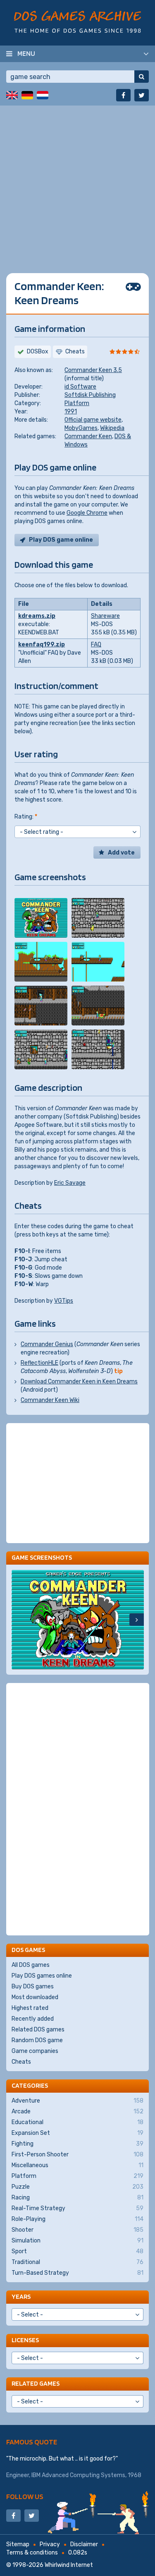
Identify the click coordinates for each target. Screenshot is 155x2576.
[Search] (142, 77)
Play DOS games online (42, 1976)
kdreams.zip (37, 616)
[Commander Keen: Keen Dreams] (41, 918)
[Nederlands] (43, 95)
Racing (77, 2198)
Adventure (77, 2101)
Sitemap (18, 2544)
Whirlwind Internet (69, 2565)
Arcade (77, 2111)
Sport (77, 2251)
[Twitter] (142, 95)
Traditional (77, 2262)
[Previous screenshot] (19, 1620)
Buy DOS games (33, 1987)
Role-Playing (77, 2219)
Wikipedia (112, 428)
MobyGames (81, 428)
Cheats (21, 2062)
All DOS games (31, 1965)
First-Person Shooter (77, 2155)
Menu (26, 53)
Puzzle (77, 2187)
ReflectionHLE (39, 1363)
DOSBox (38, 352)
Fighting (77, 2144)
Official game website (93, 420)
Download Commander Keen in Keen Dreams (79, 1382)
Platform (77, 403)
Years (21, 2296)
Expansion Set (77, 2133)
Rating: (26, 817)
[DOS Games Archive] (77, 22)
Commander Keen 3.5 (93, 370)
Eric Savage (70, 1183)
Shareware (105, 616)
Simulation (77, 2241)
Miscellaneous (77, 2165)
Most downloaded (35, 1997)
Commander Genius (47, 1344)
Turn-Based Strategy (77, 2273)
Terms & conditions (32, 2553)
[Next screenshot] (137, 1620)
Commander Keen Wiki (50, 1400)
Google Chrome (87, 513)
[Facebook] (123, 95)
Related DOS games (38, 2030)
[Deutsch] (27, 95)
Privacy (50, 2544)
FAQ (96, 645)
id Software (80, 387)
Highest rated (30, 2008)
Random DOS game (37, 2040)
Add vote (121, 853)
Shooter (77, 2230)
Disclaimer (84, 2544)
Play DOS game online (61, 540)
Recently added (33, 2019)
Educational (77, 2122)
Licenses (25, 2340)
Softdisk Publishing (90, 395)
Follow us (25, 2496)
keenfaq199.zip (42, 645)
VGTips (64, 1301)
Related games (36, 2383)
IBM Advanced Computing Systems (78, 2475)
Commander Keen (88, 436)
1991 (71, 412)
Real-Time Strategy (77, 2208)
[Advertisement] (77, 183)
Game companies (35, 2051)
